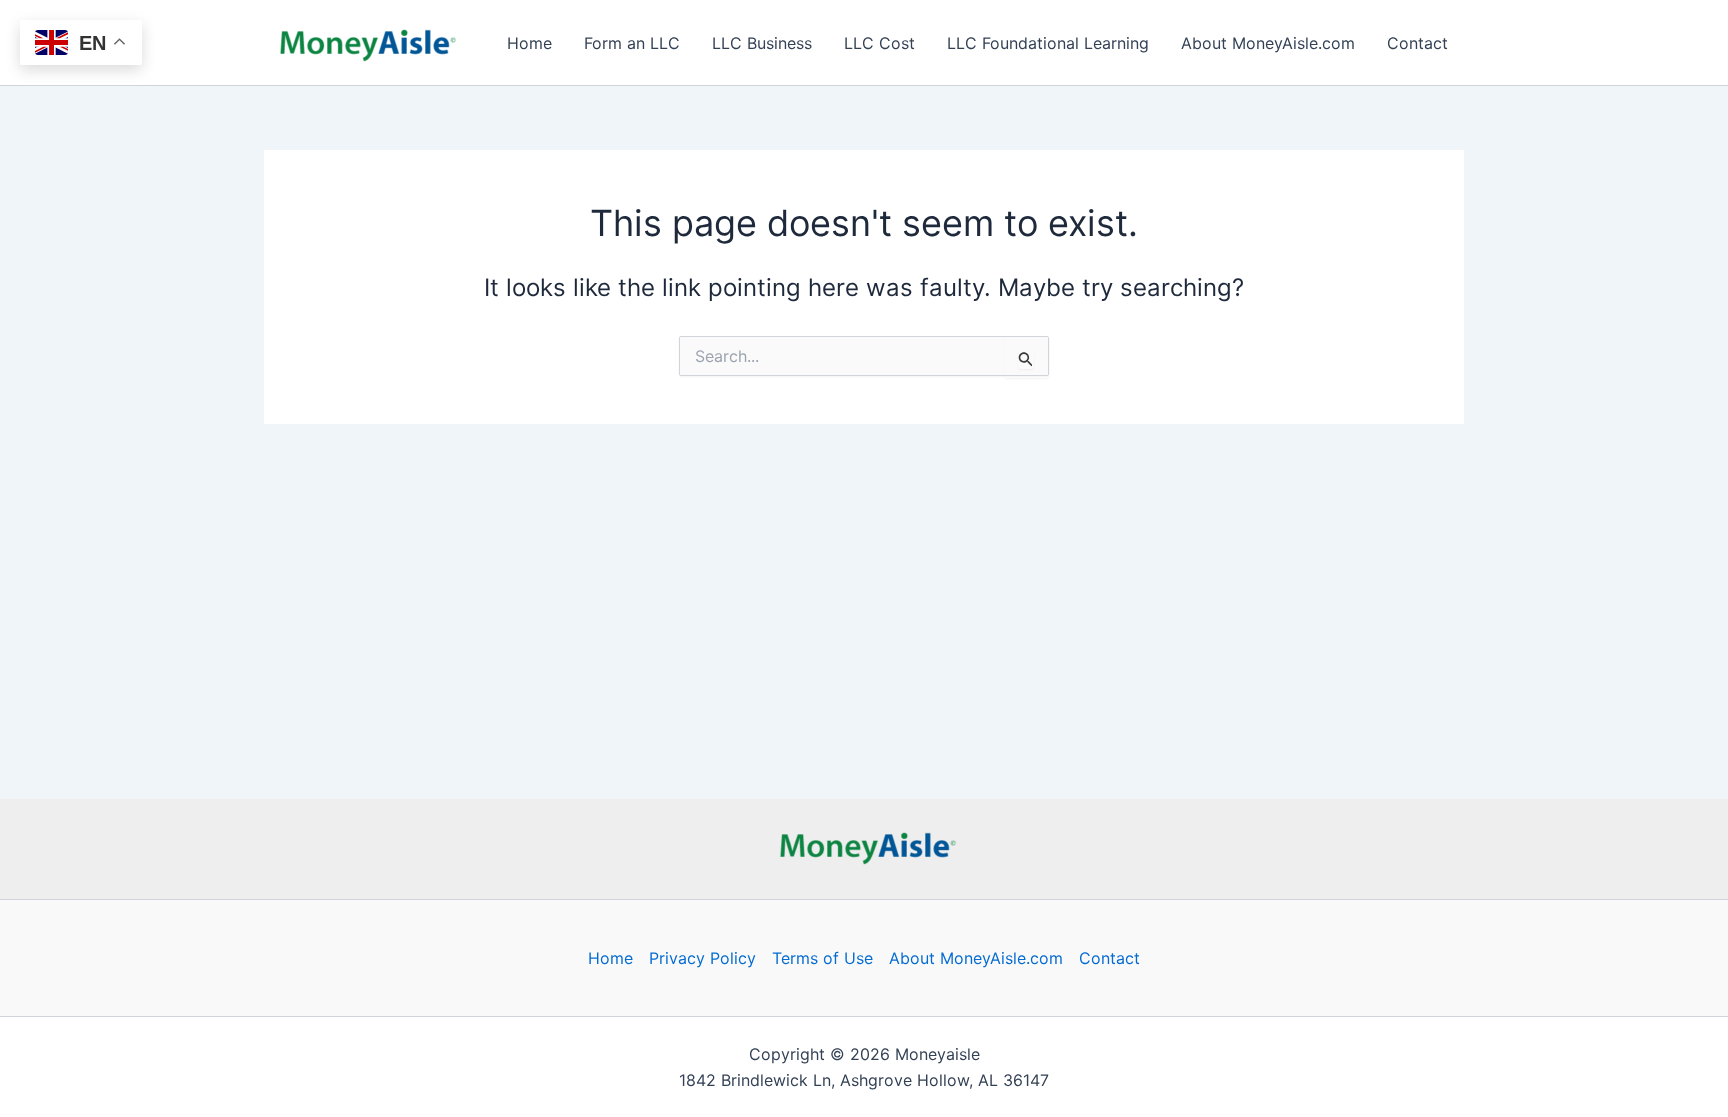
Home (529, 43)
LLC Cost (879, 43)
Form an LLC (632, 43)
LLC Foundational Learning (1048, 43)
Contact (1417, 43)
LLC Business (762, 43)
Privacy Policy (702, 958)
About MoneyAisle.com (1268, 43)
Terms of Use (822, 958)
